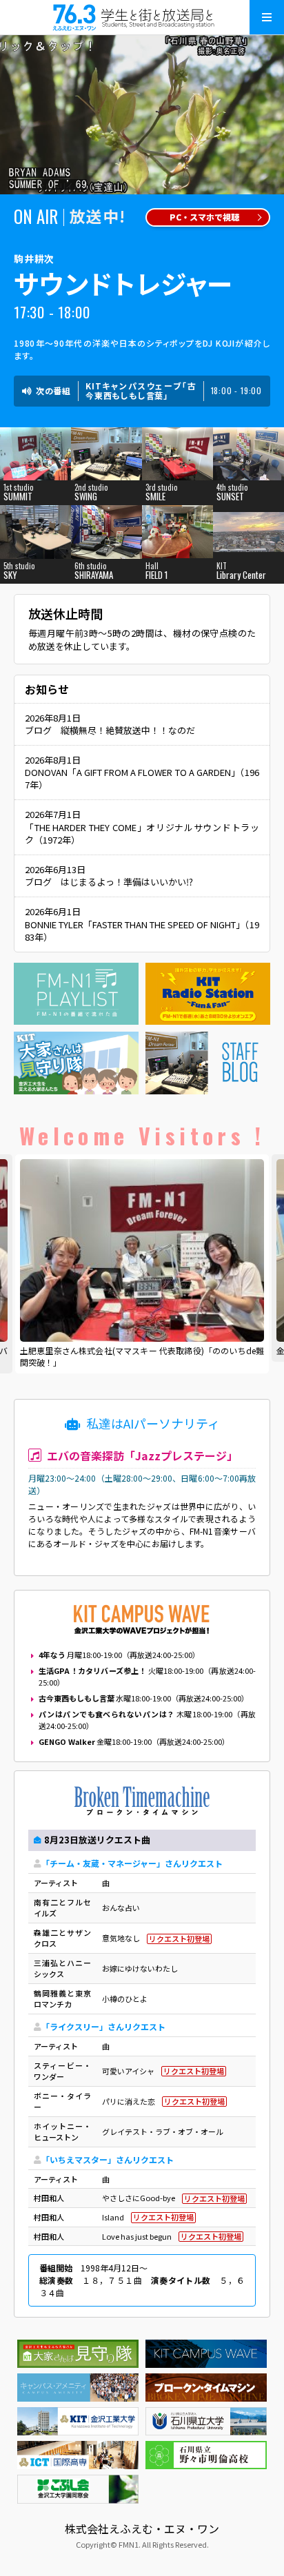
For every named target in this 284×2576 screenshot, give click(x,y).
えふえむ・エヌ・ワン (142, 17)
